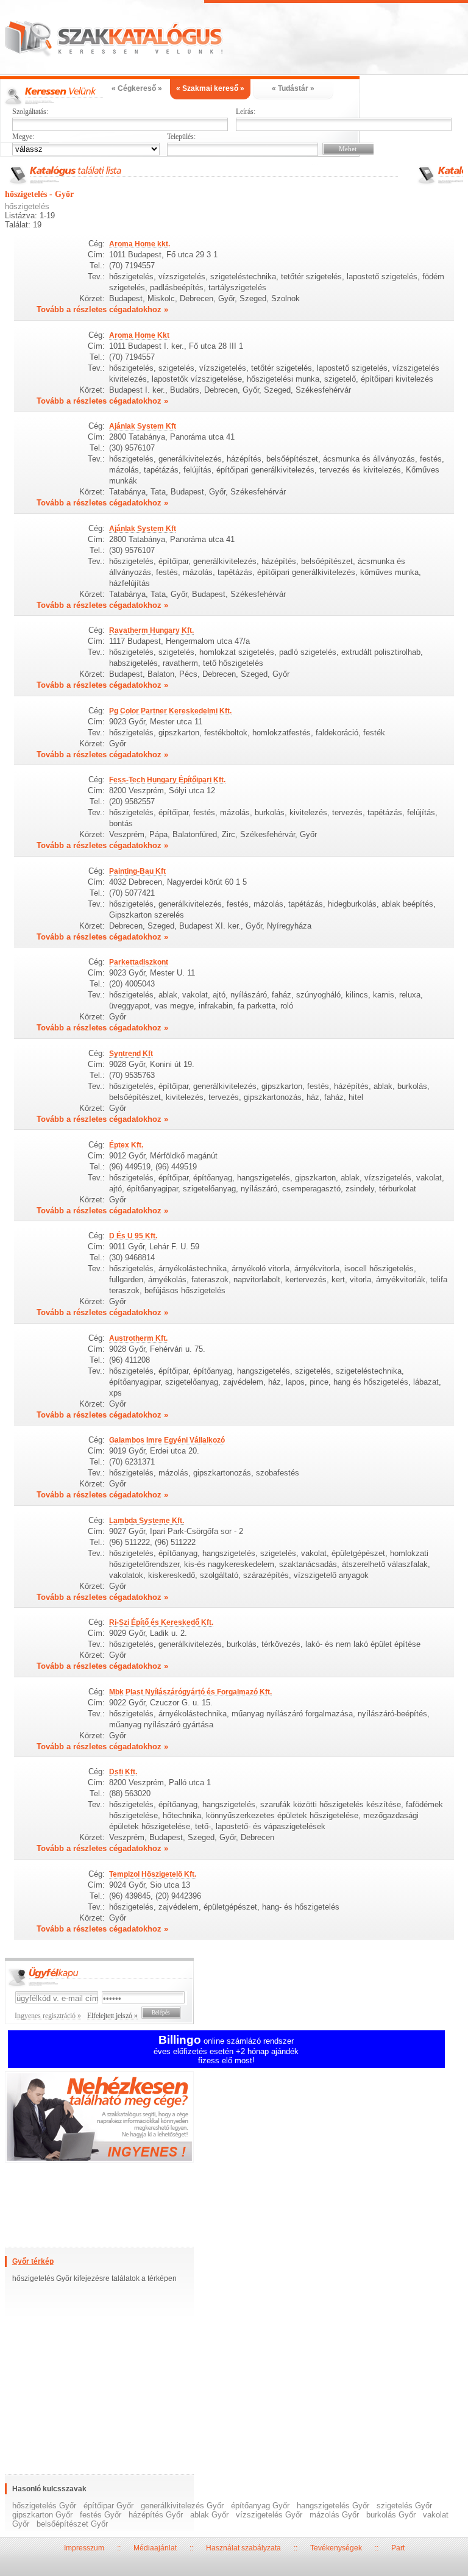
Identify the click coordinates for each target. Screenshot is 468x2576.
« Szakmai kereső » (210, 88)
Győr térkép (33, 2261)
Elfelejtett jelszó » (112, 2016)
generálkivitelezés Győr (182, 2506)
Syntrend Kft (131, 1054)
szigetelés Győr (404, 2506)
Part (398, 2548)
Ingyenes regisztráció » (48, 2016)
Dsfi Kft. (123, 1772)
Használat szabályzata (243, 2548)
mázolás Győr (334, 2515)
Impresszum (84, 2548)
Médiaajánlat (155, 2548)
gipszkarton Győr (42, 2515)
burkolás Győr (391, 2515)
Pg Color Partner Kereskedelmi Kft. (170, 711)
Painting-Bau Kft (137, 871)
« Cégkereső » (137, 88)
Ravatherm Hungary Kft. (151, 630)
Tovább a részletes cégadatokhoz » (102, 309)
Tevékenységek (336, 2548)
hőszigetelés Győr (44, 2506)
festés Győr (101, 2515)
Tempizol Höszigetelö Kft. (153, 1874)
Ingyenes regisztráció (234, 2118)
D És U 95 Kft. (133, 1236)
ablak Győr (209, 2515)
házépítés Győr (156, 2515)
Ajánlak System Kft (143, 426)
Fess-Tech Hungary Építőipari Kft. (167, 780)
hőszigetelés (27, 206)
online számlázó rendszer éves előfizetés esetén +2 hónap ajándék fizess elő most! (226, 2051)
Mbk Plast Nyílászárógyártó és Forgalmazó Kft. (190, 1692)
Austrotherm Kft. (138, 1338)
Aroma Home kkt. (140, 244)
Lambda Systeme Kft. (147, 1521)
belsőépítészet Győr (72, 2524)
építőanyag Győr (260, 2506)
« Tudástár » (293, 88)
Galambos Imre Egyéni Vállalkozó (167, 1440)
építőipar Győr (108, 2506)
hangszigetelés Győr (333, 2506)
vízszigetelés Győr (269, 2515)
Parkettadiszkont (139, 962)
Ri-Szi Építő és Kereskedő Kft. (161, 1622)
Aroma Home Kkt (139, 335)
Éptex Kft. (126, 1145)
